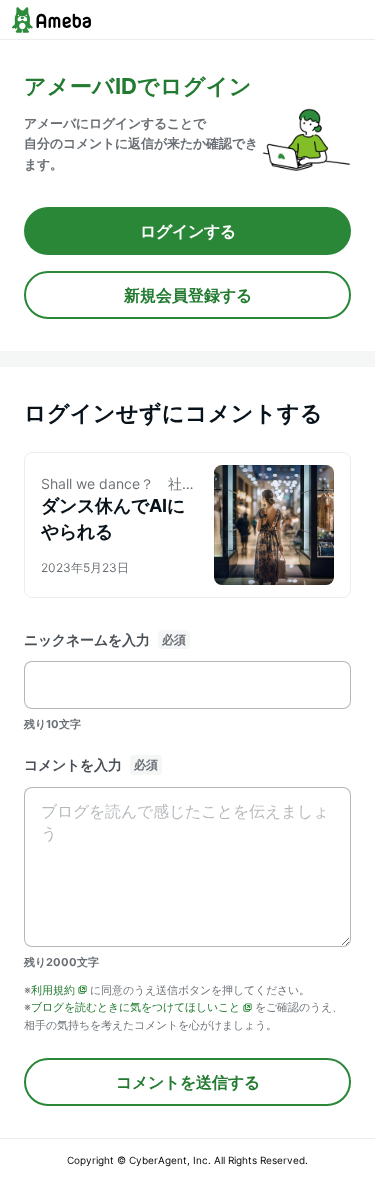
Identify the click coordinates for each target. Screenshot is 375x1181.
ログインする (188, 231)
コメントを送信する (188, 1082)
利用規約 (53, 990)
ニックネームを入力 (87, 639)
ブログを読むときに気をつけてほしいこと (135, 1007)
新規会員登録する (188, 295)
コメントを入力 (73, 764)
